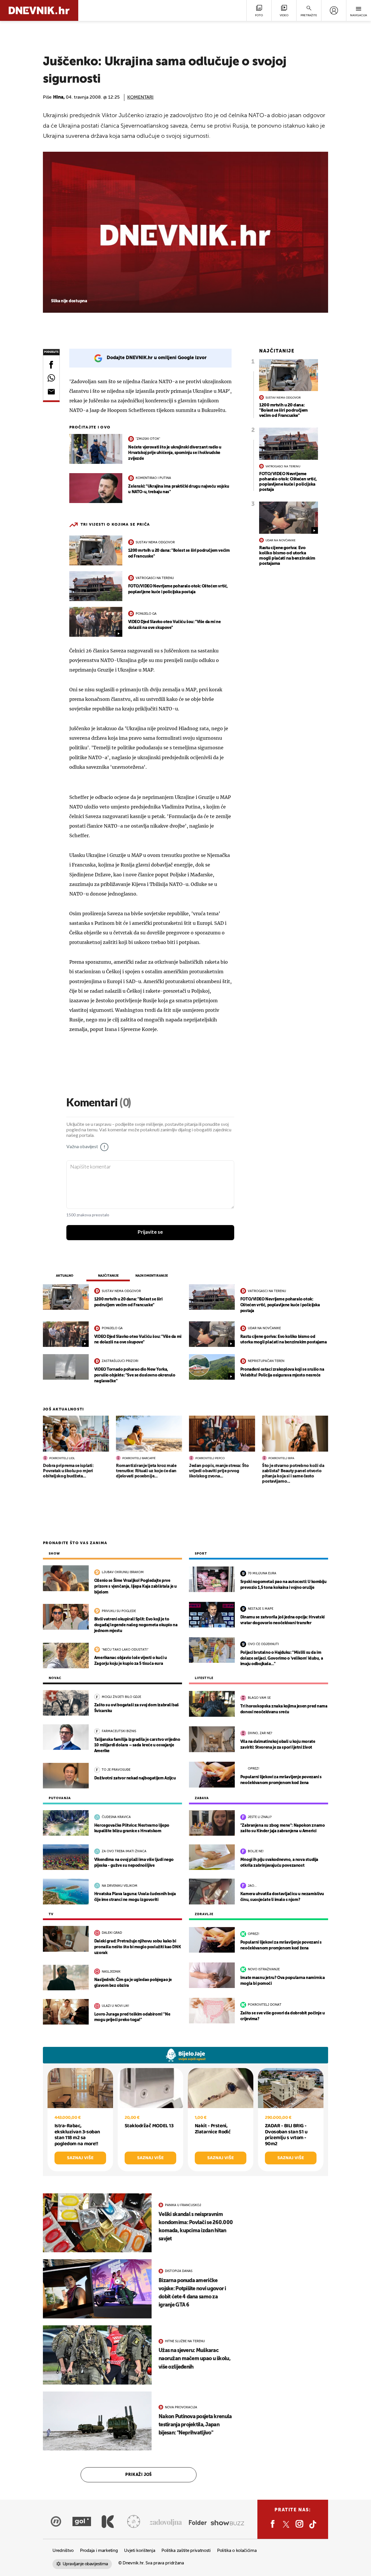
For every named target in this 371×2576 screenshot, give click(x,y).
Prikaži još (139, 2475)
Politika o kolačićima (237, 2551)
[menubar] (334, 10)
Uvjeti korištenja (140, 2551)
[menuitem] (334, 10)
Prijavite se (150, 1232)
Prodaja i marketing (99, 2551)
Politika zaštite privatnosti (186, 2551)
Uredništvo (63, 2551)
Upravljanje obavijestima (85, 2564)
